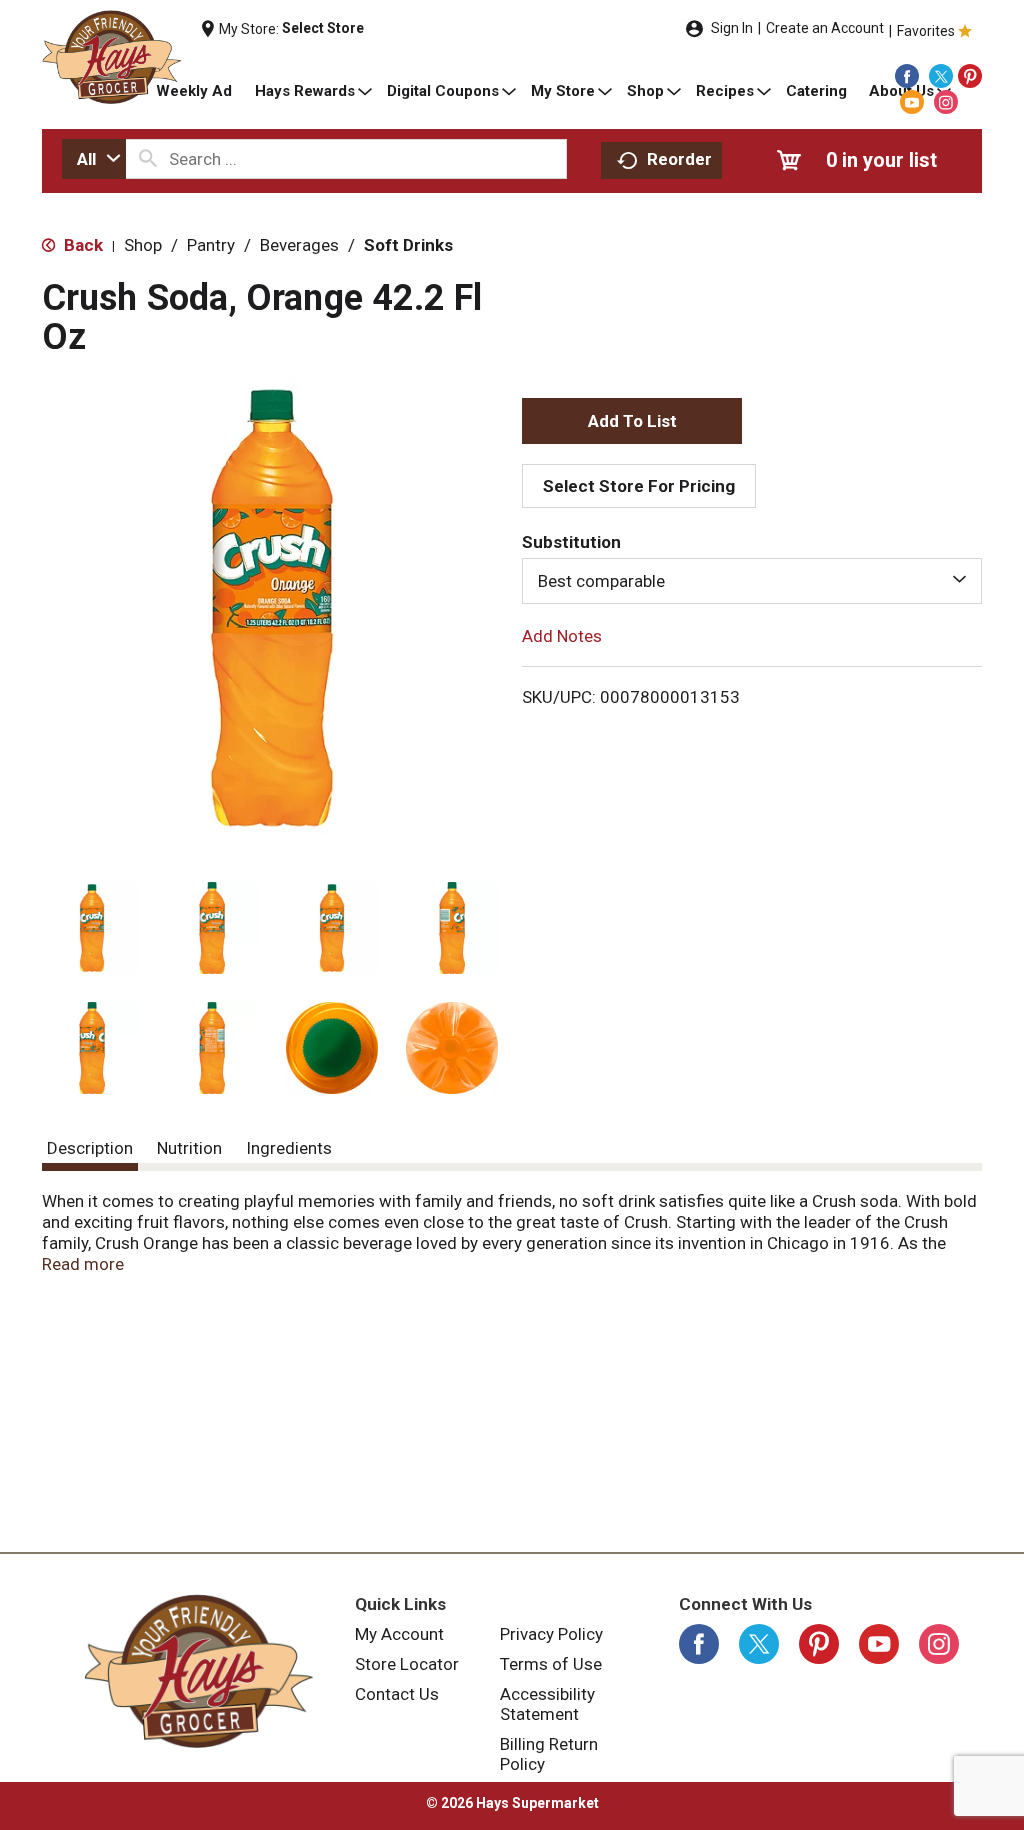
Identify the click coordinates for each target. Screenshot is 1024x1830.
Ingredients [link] (289, 1148)
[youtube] (912, 102)
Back (81, 245)
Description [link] (90, 1148)
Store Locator (407, 1664)
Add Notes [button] (562, 636)
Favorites (926, 31)
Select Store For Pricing (639, 486)
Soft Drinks (408, 245)
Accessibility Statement (547, 1704)
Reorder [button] (679, 159)
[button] (92, 928)
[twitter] (941, 76)
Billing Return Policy (549, 1754)
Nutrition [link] (189, 1148)
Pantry (211, 245)
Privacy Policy (551, 1634)
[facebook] (907, 76)
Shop (143, 245)
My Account (399, 1634)
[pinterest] (970, 76)
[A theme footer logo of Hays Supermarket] (198, 1671)
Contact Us (397, 1694)
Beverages (299, 245)
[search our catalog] (148, 159)
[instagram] (946, 102)
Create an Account (825, 28)
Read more (83, 1264)
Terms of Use (551, 1664)
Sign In (732, 28)
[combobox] (94, 159)
